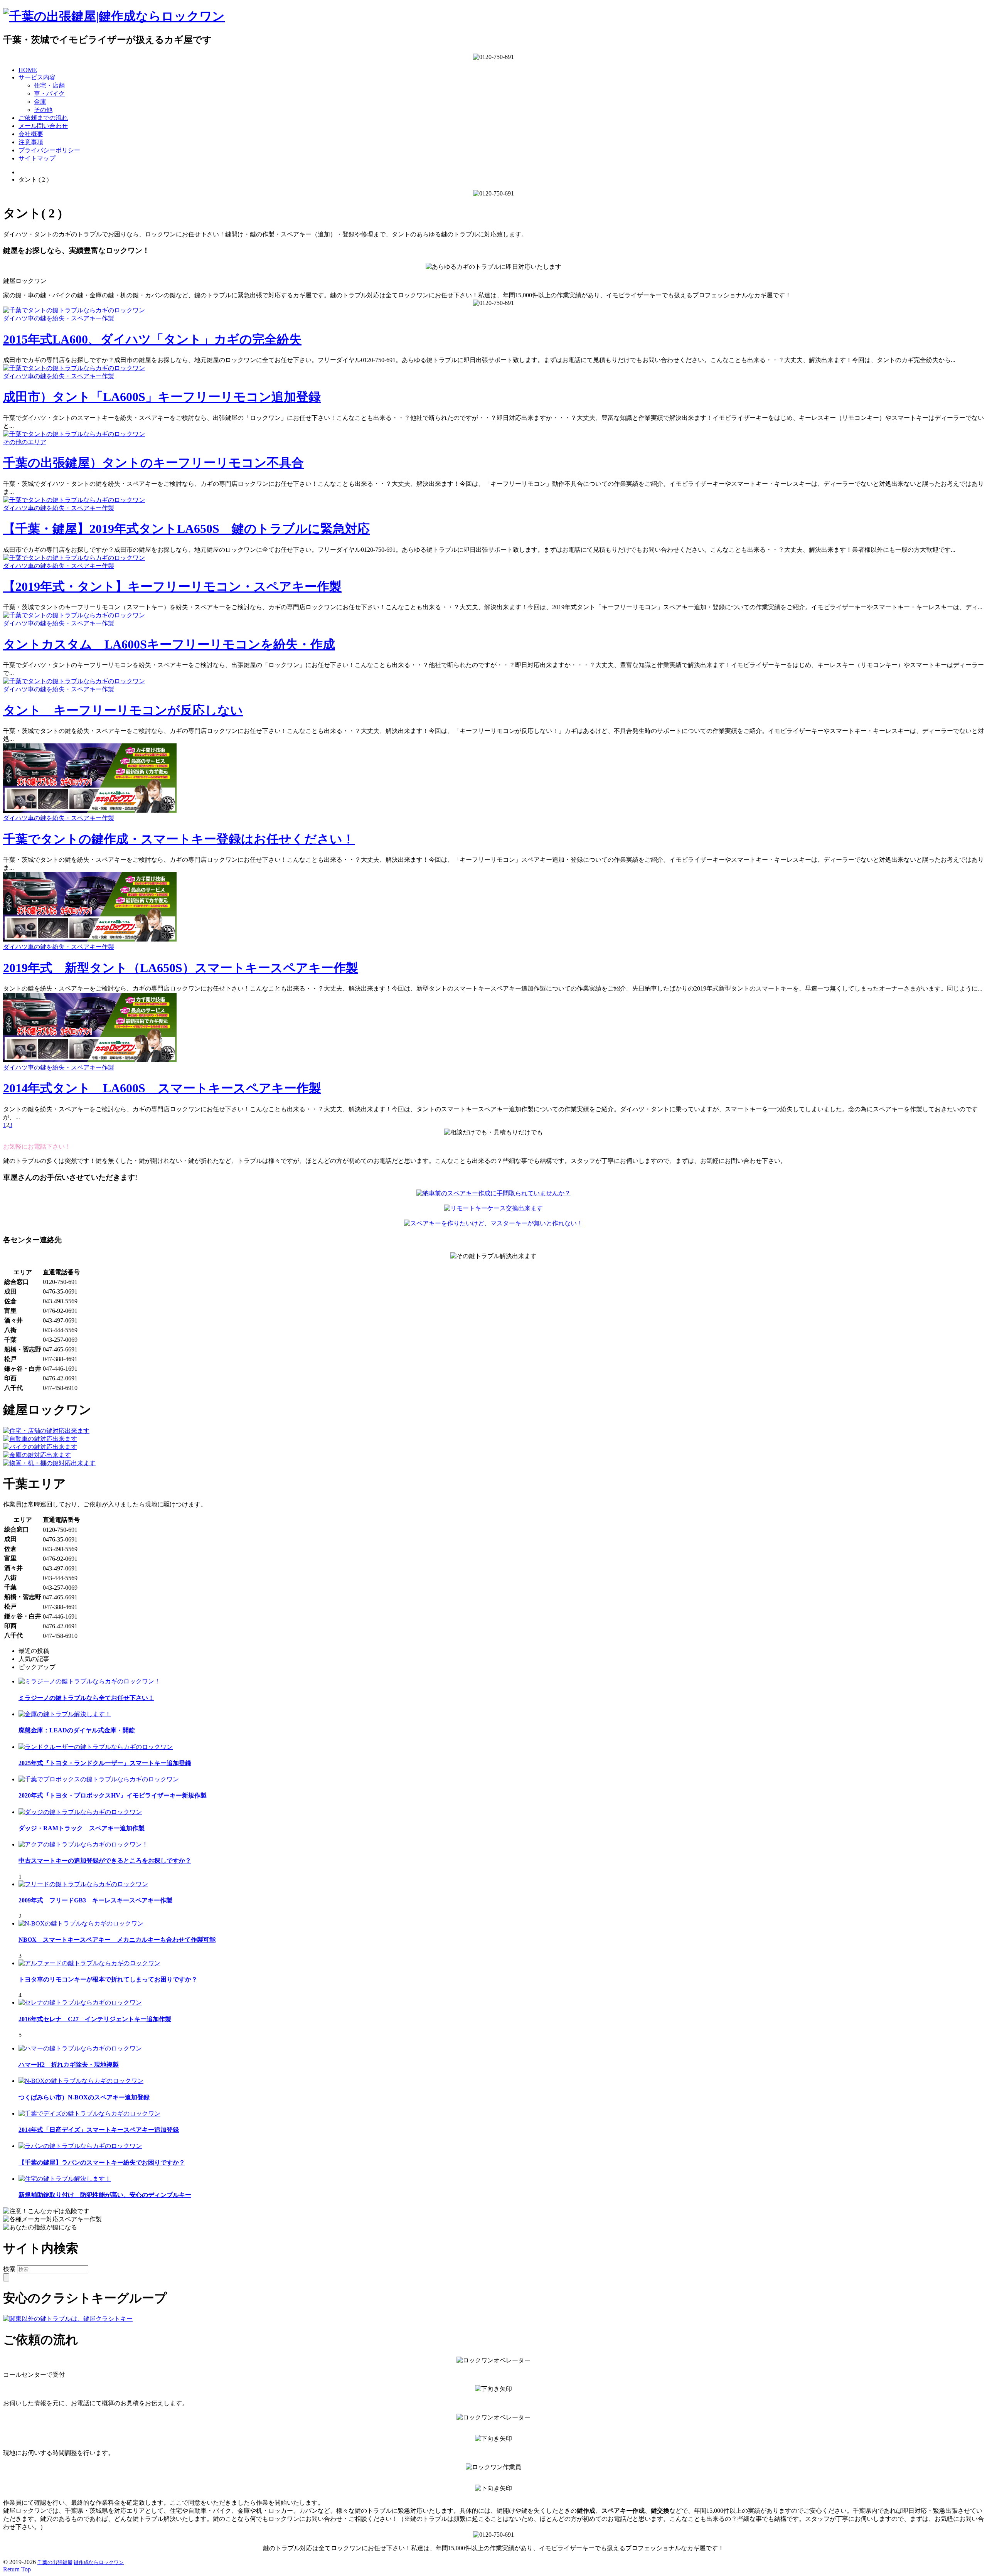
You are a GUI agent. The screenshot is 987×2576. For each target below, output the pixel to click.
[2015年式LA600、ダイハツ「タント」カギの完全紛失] (74, 310)
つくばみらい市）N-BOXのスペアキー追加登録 (84, 2097)
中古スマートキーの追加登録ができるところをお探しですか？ (105, 1861)
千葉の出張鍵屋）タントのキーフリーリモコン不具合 (153, 463)
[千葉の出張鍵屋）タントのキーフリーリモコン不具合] (74, 434)
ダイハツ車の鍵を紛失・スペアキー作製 (59, 318)
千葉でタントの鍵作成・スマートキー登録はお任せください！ (179, 839)
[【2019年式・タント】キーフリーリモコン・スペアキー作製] (74, 558)
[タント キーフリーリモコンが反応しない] (74, 681)
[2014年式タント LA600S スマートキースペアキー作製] (90, 1060)
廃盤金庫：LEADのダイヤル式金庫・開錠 (77, 1730)
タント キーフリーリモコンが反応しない (123, 710)
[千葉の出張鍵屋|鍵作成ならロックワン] (114, 16)
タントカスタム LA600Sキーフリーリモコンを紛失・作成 (169, 644)
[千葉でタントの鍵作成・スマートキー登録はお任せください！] (90, 811)
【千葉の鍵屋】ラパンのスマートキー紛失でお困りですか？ (102, 2162)
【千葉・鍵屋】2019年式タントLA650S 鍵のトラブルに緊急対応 (186, 529)
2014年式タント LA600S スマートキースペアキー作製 (162, 1088)
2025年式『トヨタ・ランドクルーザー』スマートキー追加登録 (105, 1763)
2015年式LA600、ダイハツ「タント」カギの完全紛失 (152, 339)
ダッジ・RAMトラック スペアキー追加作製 (82, 1828)
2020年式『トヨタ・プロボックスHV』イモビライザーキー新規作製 (113, 1795)
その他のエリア (25, 442)
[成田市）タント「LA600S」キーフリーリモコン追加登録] (74, 368)
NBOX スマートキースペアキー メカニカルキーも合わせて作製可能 (117, 1940)
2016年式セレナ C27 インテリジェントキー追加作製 (95, 2019)
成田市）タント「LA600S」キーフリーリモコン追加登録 (162, 397)
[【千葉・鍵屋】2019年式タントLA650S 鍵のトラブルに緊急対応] (74, 500)
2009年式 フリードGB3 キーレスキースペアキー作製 (95, 1900)
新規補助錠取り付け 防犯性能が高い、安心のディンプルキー (105, 2195)
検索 (9, 2269)
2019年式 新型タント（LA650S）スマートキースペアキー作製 (181, 968)
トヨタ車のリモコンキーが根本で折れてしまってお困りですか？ (108, 1979)
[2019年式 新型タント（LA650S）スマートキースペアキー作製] (90, 939)
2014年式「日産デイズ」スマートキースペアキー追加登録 (99, 2130)
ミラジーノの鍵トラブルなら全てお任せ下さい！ (86, 1698)
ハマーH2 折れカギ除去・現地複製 (69, 2065)
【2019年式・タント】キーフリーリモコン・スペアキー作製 (172, 586)
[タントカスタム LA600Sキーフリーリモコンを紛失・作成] (74, 615)
